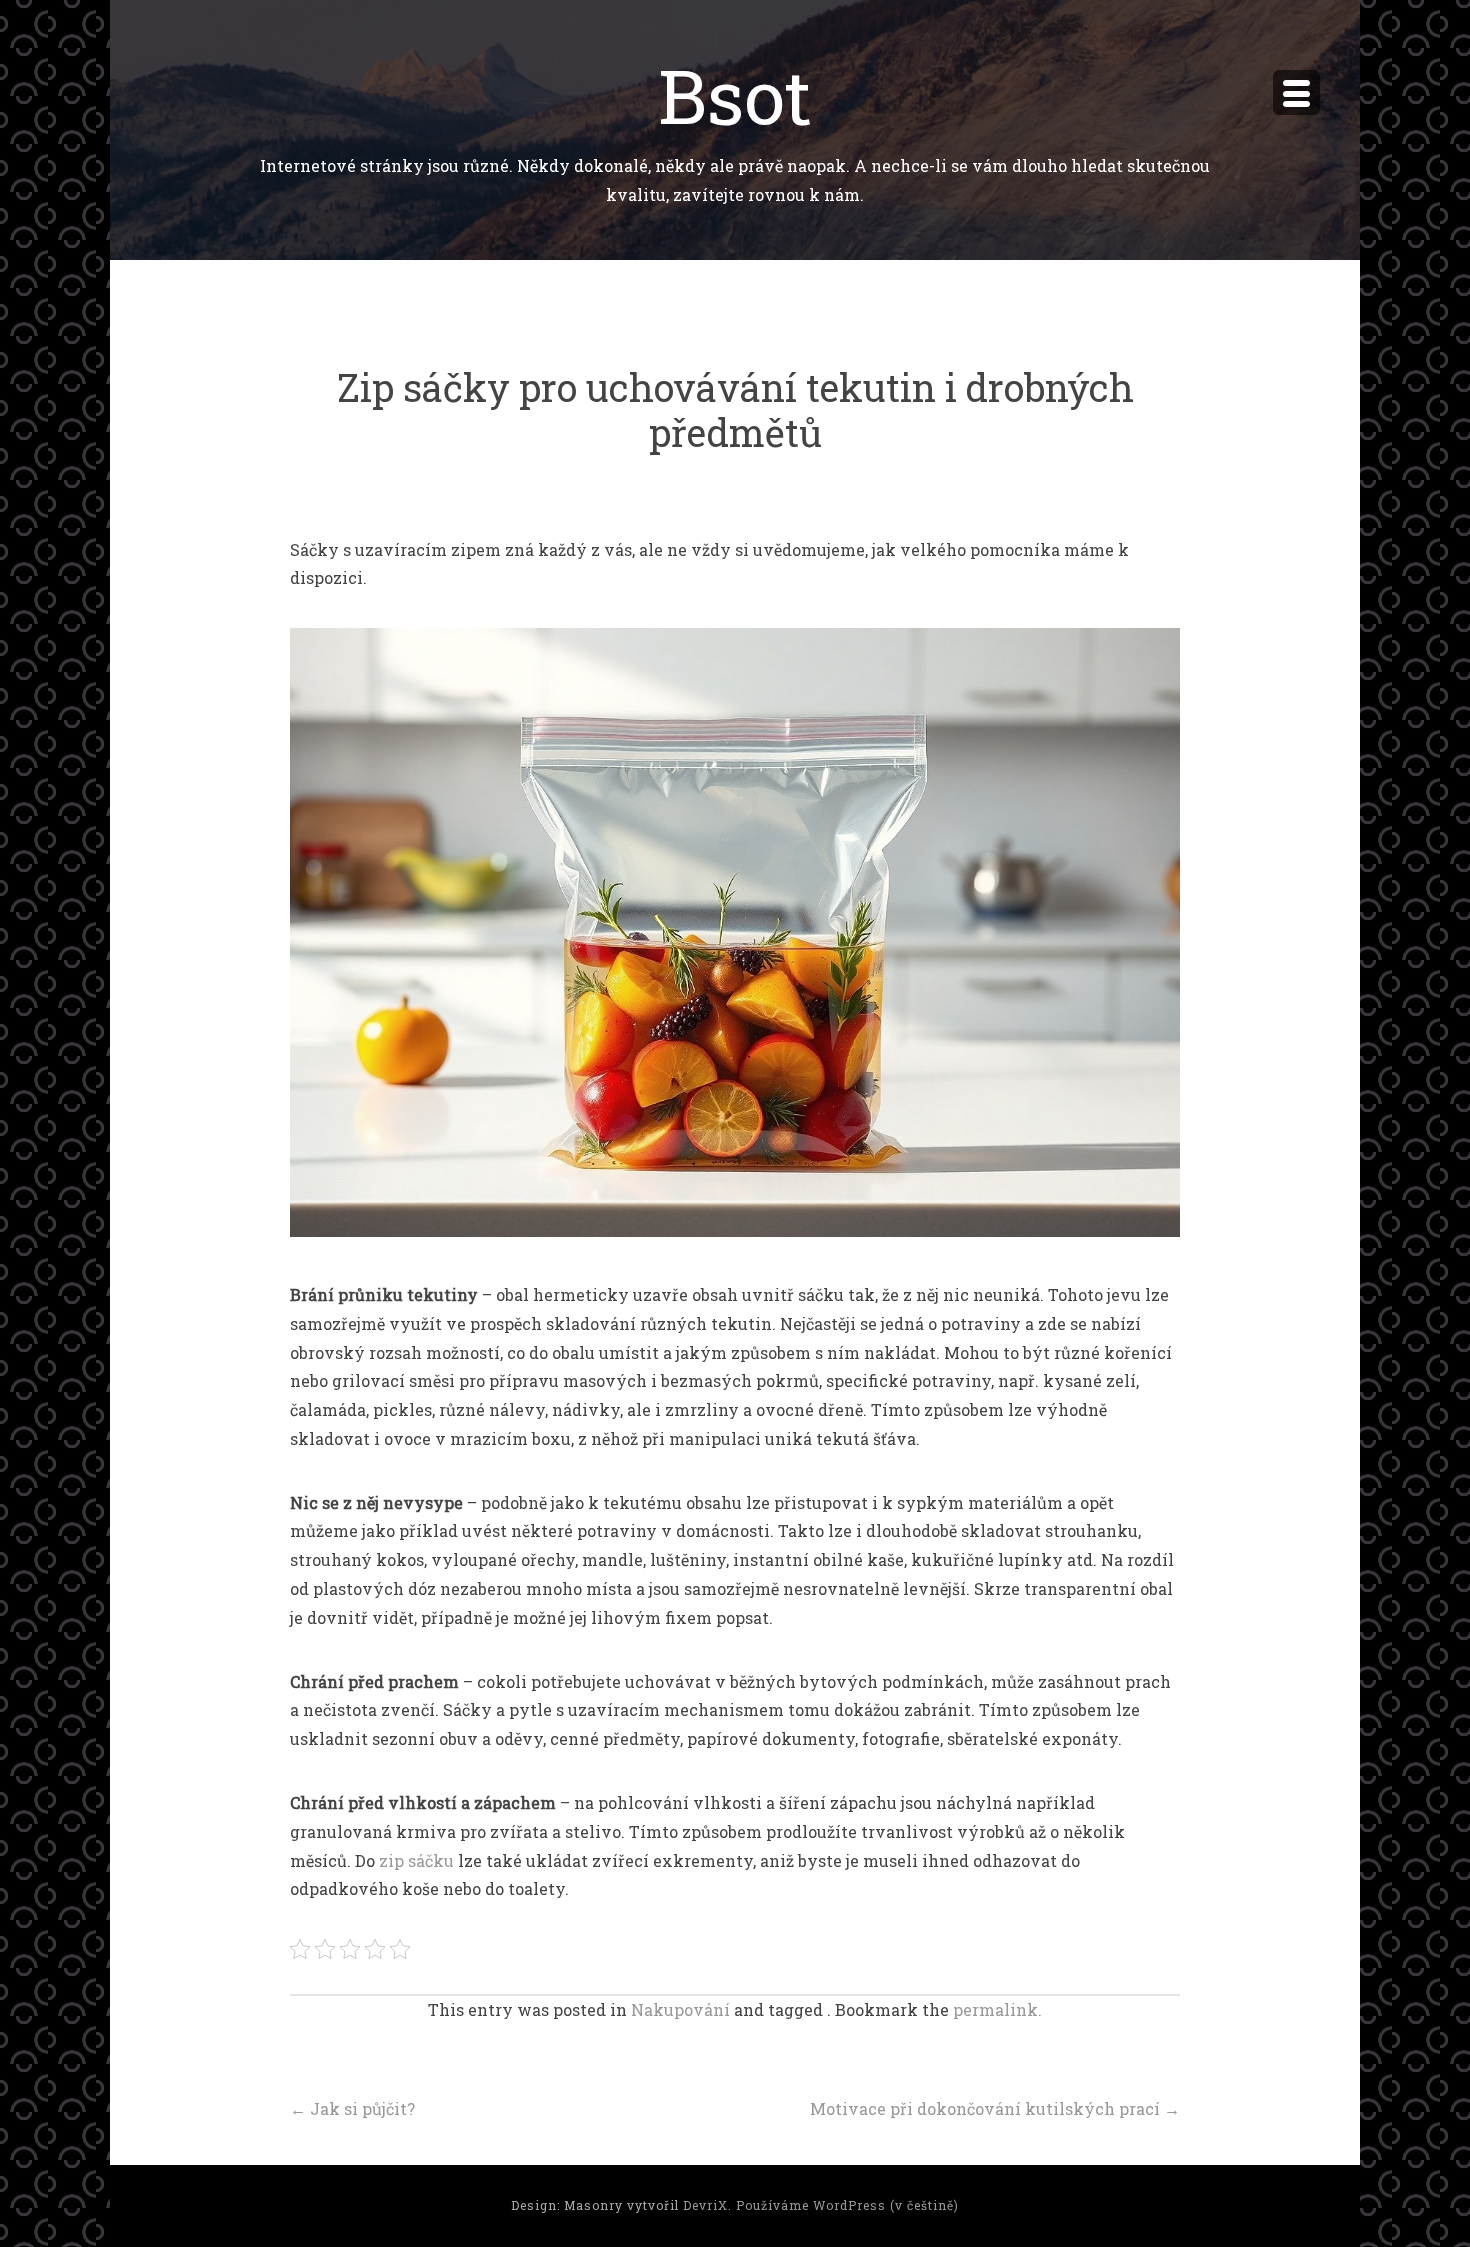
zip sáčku (416, 1860)
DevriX (705, 2205)
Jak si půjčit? (352, 2108)
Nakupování (680, 2009)
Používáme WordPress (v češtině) (847, 2205)
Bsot (735, 94)
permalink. (997, 2009)
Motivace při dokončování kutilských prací (995, 2108)
